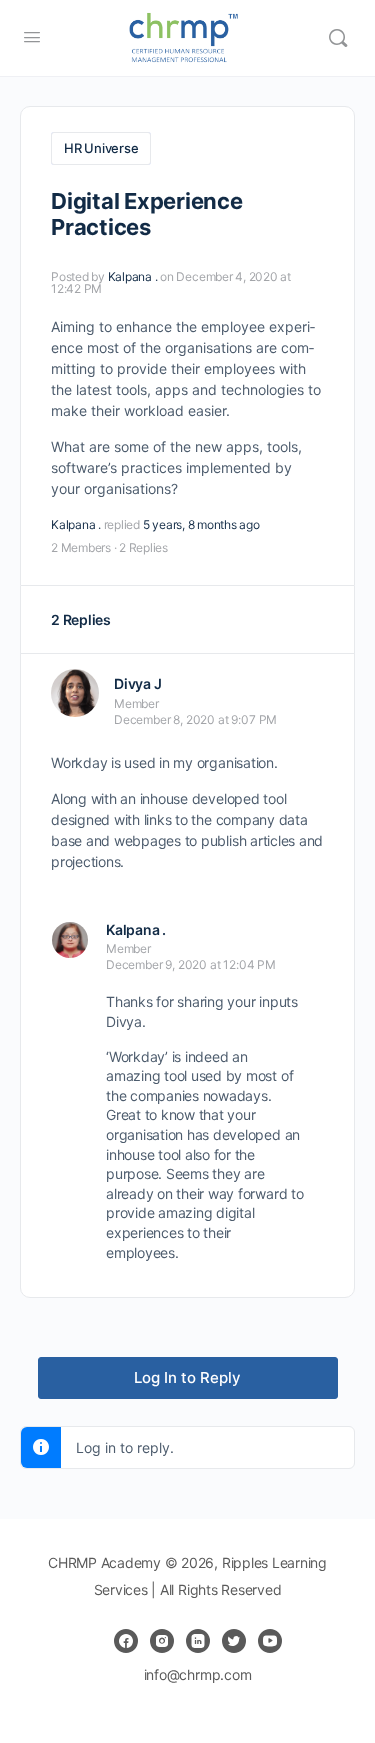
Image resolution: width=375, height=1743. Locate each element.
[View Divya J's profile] (75, 693)
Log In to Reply (187, 1377)
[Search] (338, 38)
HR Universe (101, 148)
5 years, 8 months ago (201, 524)
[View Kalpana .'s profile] (70, 940)
